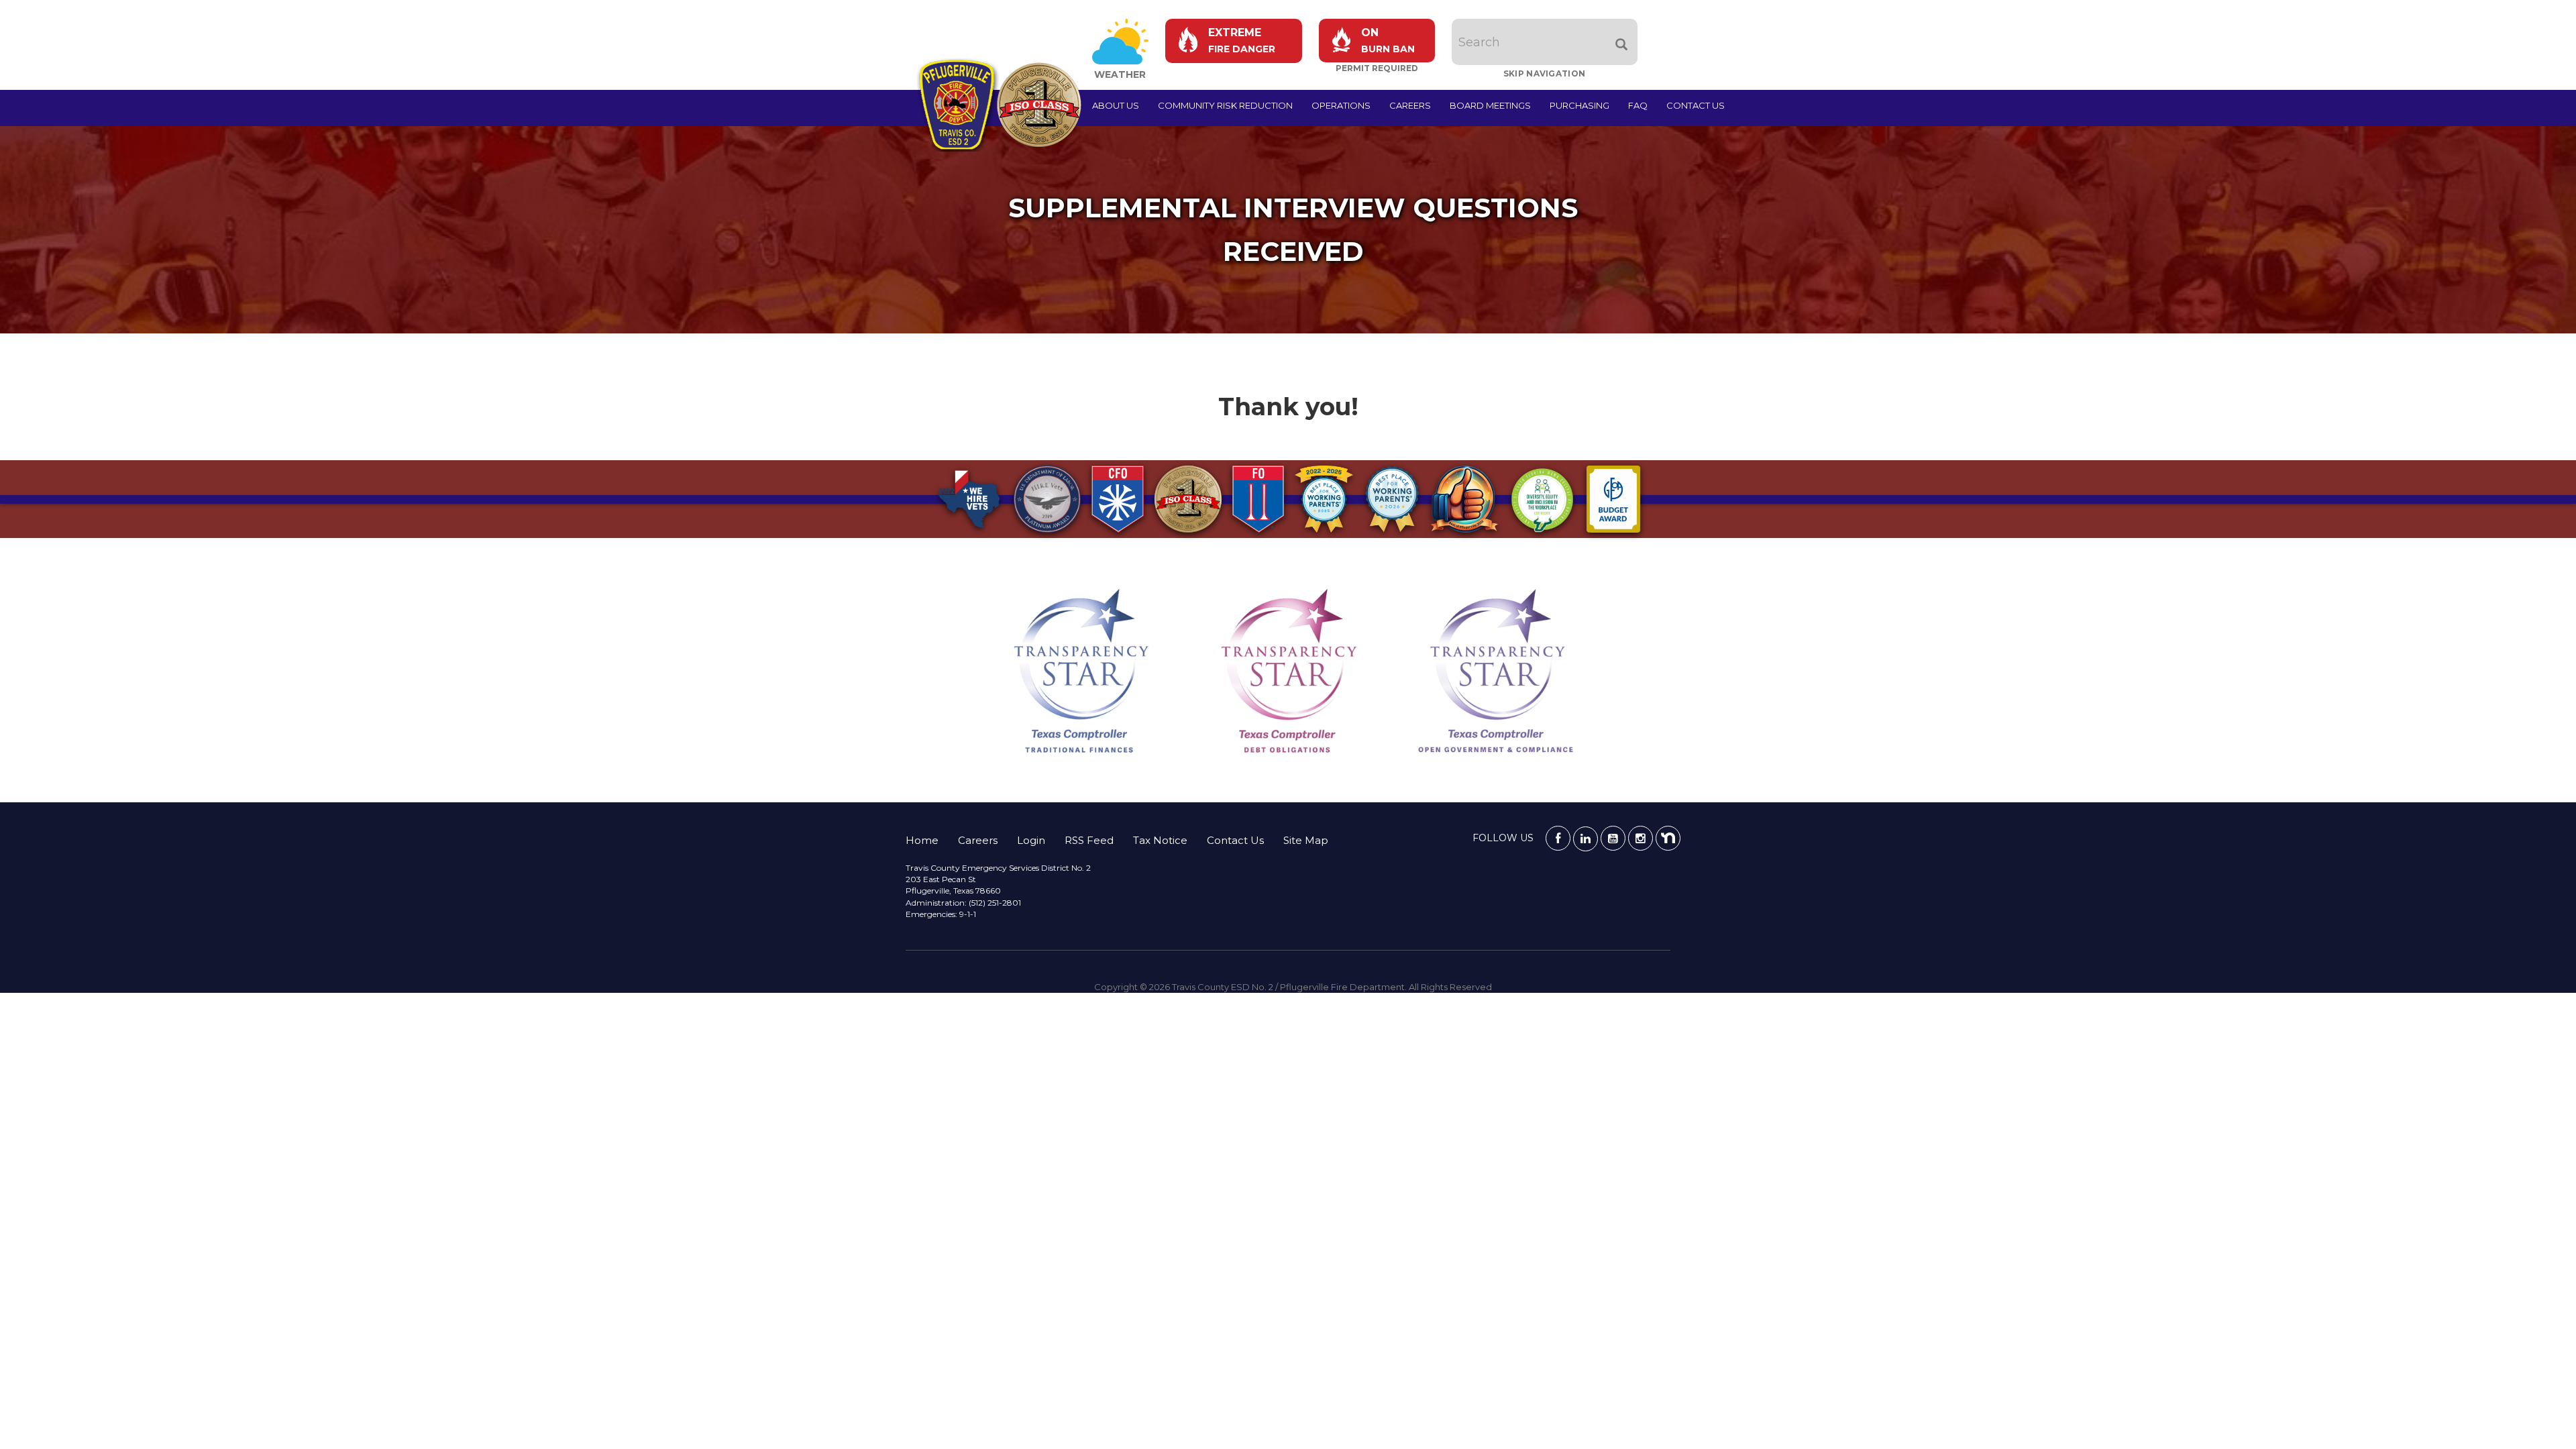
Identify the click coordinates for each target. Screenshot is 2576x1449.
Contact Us (1696, 105)
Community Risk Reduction (1225, 105)
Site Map (1306, 840)
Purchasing (1579, 105)
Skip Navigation (1545, 73)
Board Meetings (1490, 105)
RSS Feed (1089, 840)
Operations (1341, 105)
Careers (1410, 105)
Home (922, 840)
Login (1031, 840)
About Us (1116, 105)
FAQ (1638, 105)
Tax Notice (1160, 840)
